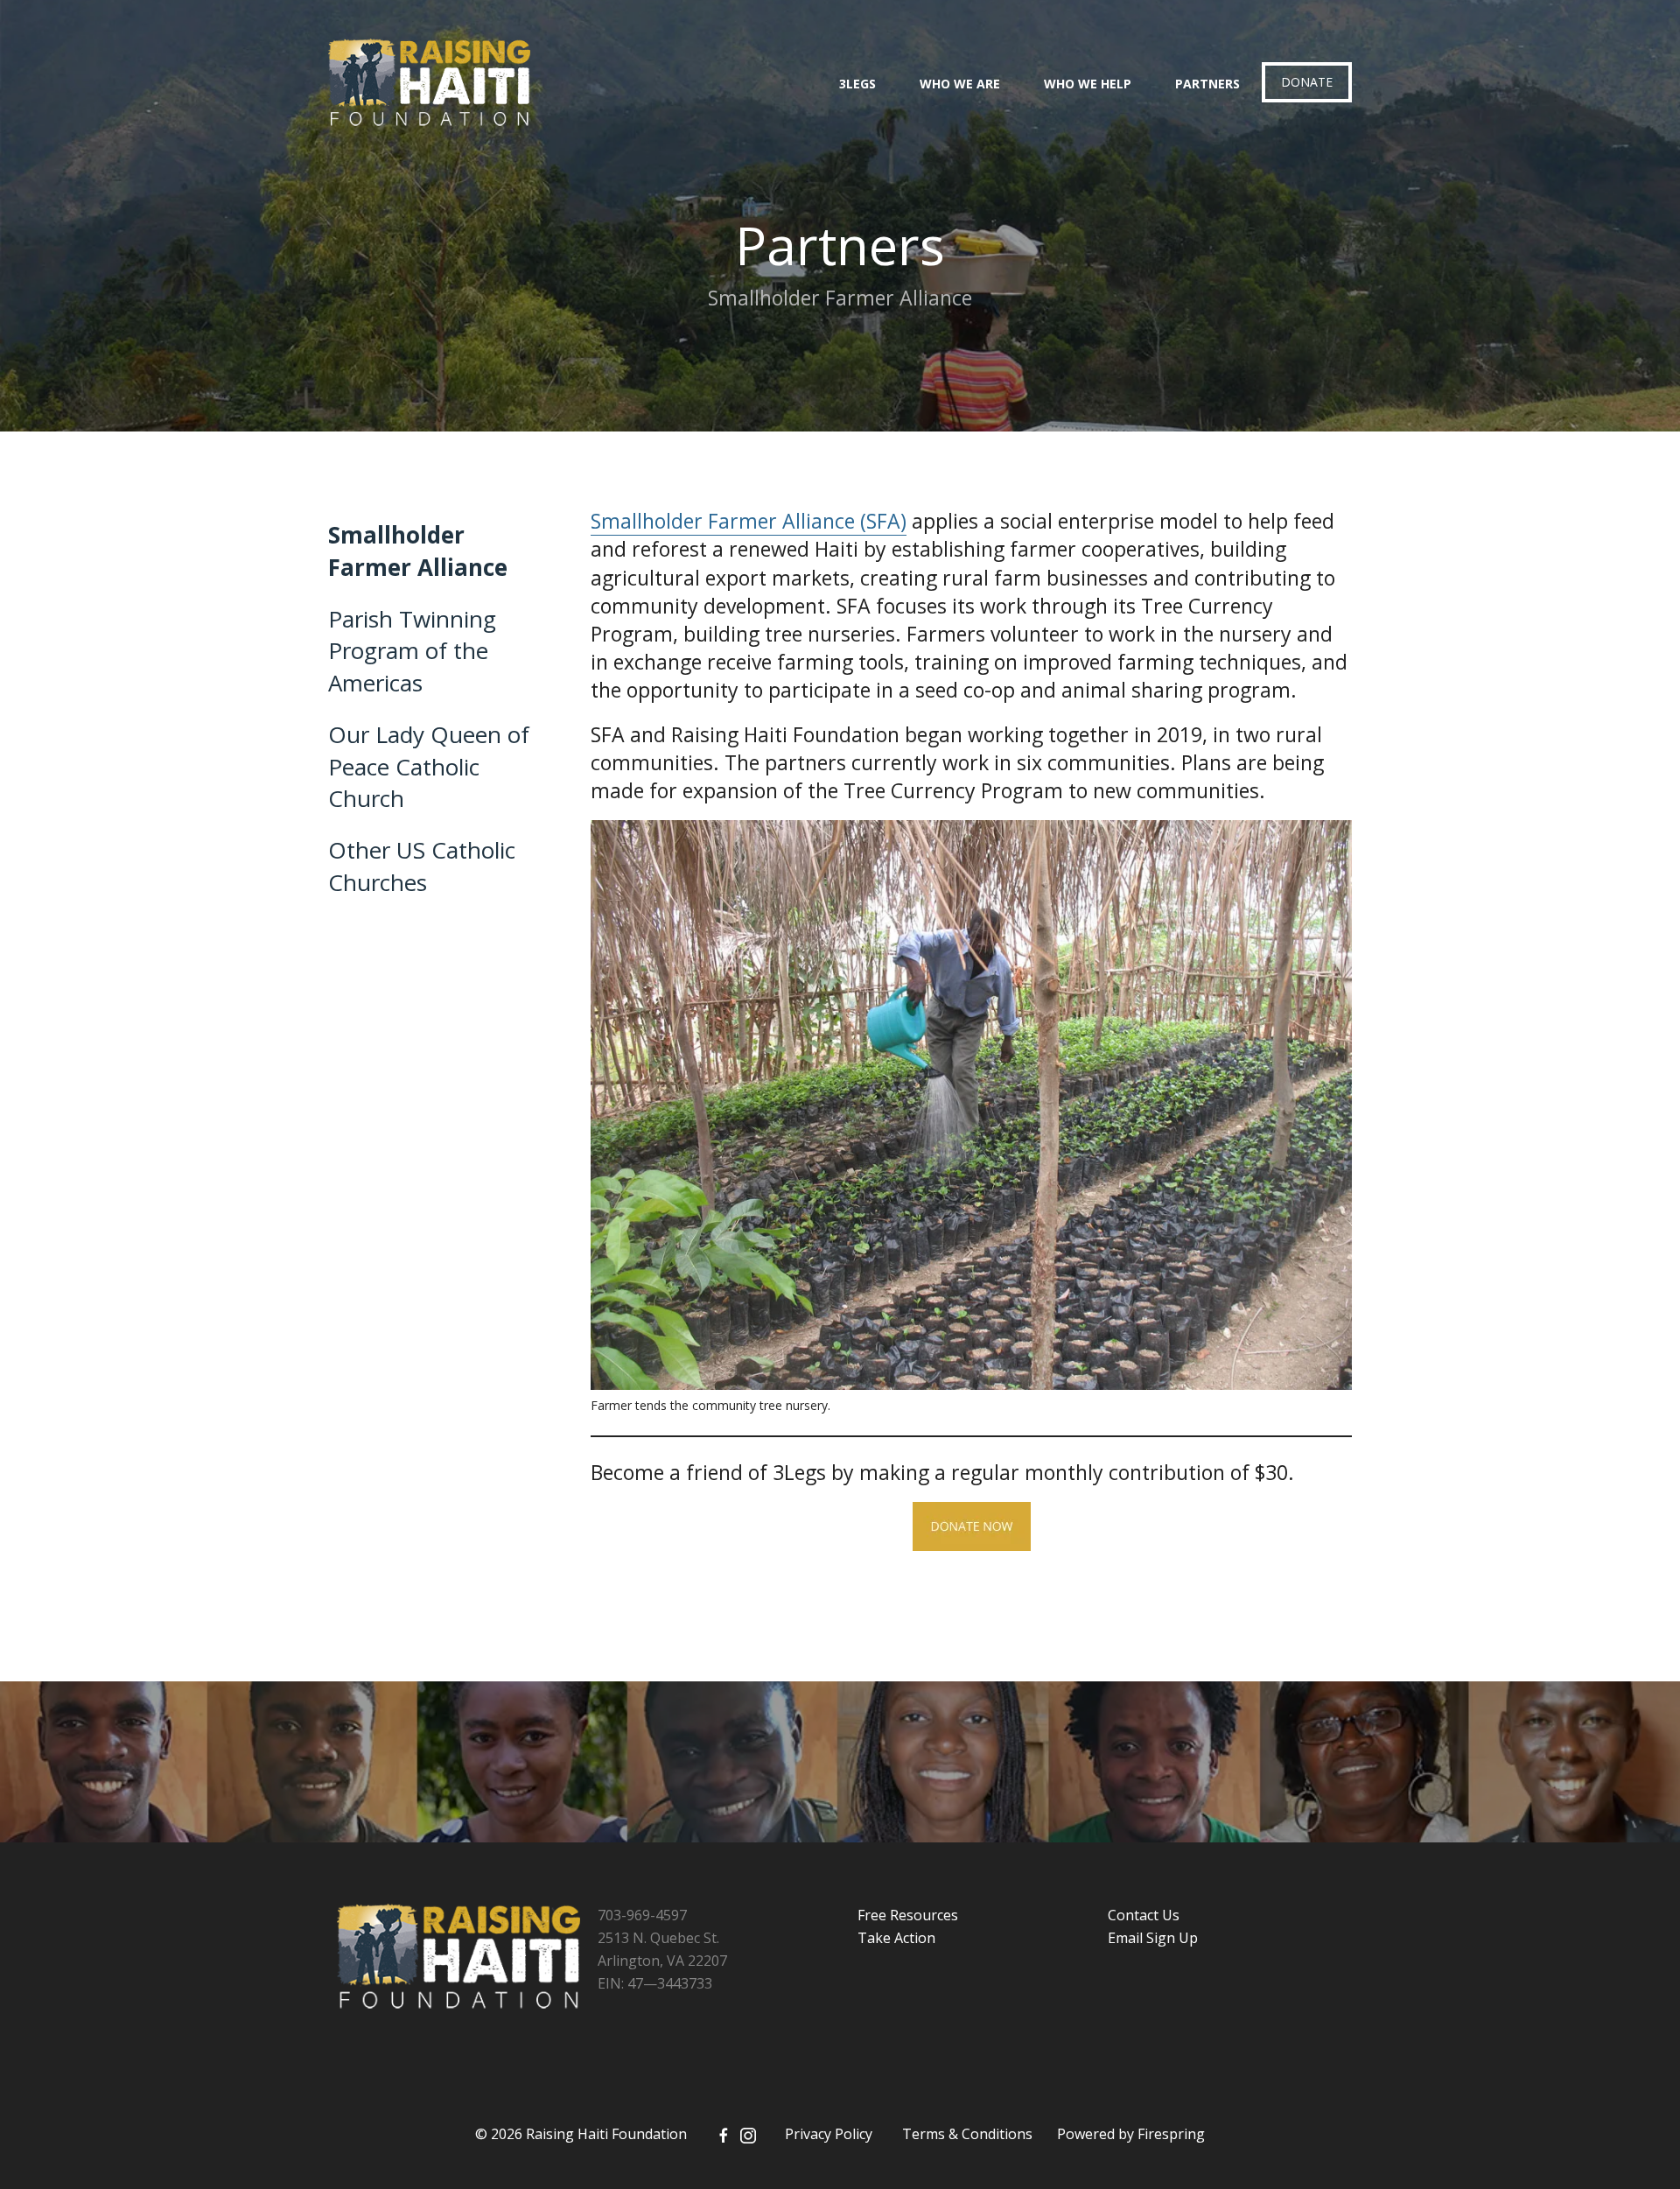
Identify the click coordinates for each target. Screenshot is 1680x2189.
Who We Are (960, 84)
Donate (1307, 82)
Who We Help (1088, 84)
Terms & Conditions (967, 2134)
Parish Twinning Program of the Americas (412, 651)
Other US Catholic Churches (422, 866)
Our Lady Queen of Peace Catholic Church (429, 766)
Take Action (896, 1938)
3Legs (857, 84)
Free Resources (908, 1915)
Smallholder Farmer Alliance (418, 551)
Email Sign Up (1153, 1938)
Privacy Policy (829, 2134)
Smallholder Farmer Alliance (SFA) (749, 521)
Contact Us (1144, 1915)
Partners (1207, 84)
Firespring (1171, 2134)
